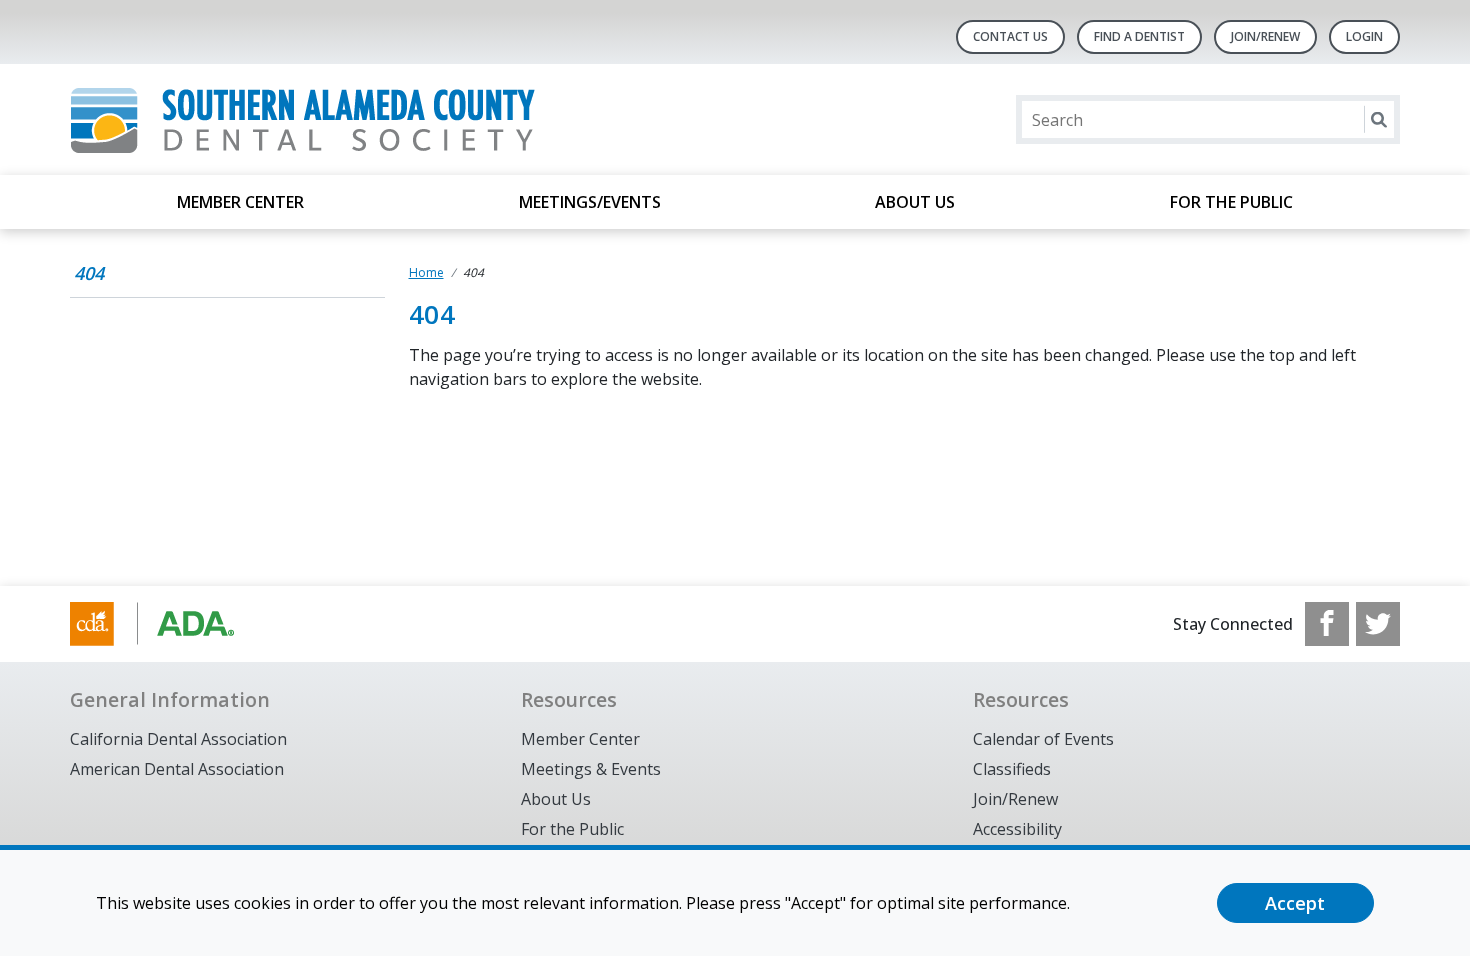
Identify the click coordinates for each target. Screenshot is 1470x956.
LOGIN (1364, 36)
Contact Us (1010, 36)
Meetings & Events (591, 769)
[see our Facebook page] (1327, 624)
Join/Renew (1015, 799)
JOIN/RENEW (1265, 36)
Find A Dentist (1139, 36)
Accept (1295, 903)
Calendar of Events (1043, 739)
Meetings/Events (590, 202)
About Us (915, 202)
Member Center (240, 202)
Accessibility (1017, 829)
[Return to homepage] (328, 119)
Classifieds (1012, 769)
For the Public (1231, 202)
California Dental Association (178, 739)
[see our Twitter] (1378, 624)
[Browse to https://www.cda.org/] (171, 624)
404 (89, 273)
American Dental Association (177, 769)
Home (426, 272)
